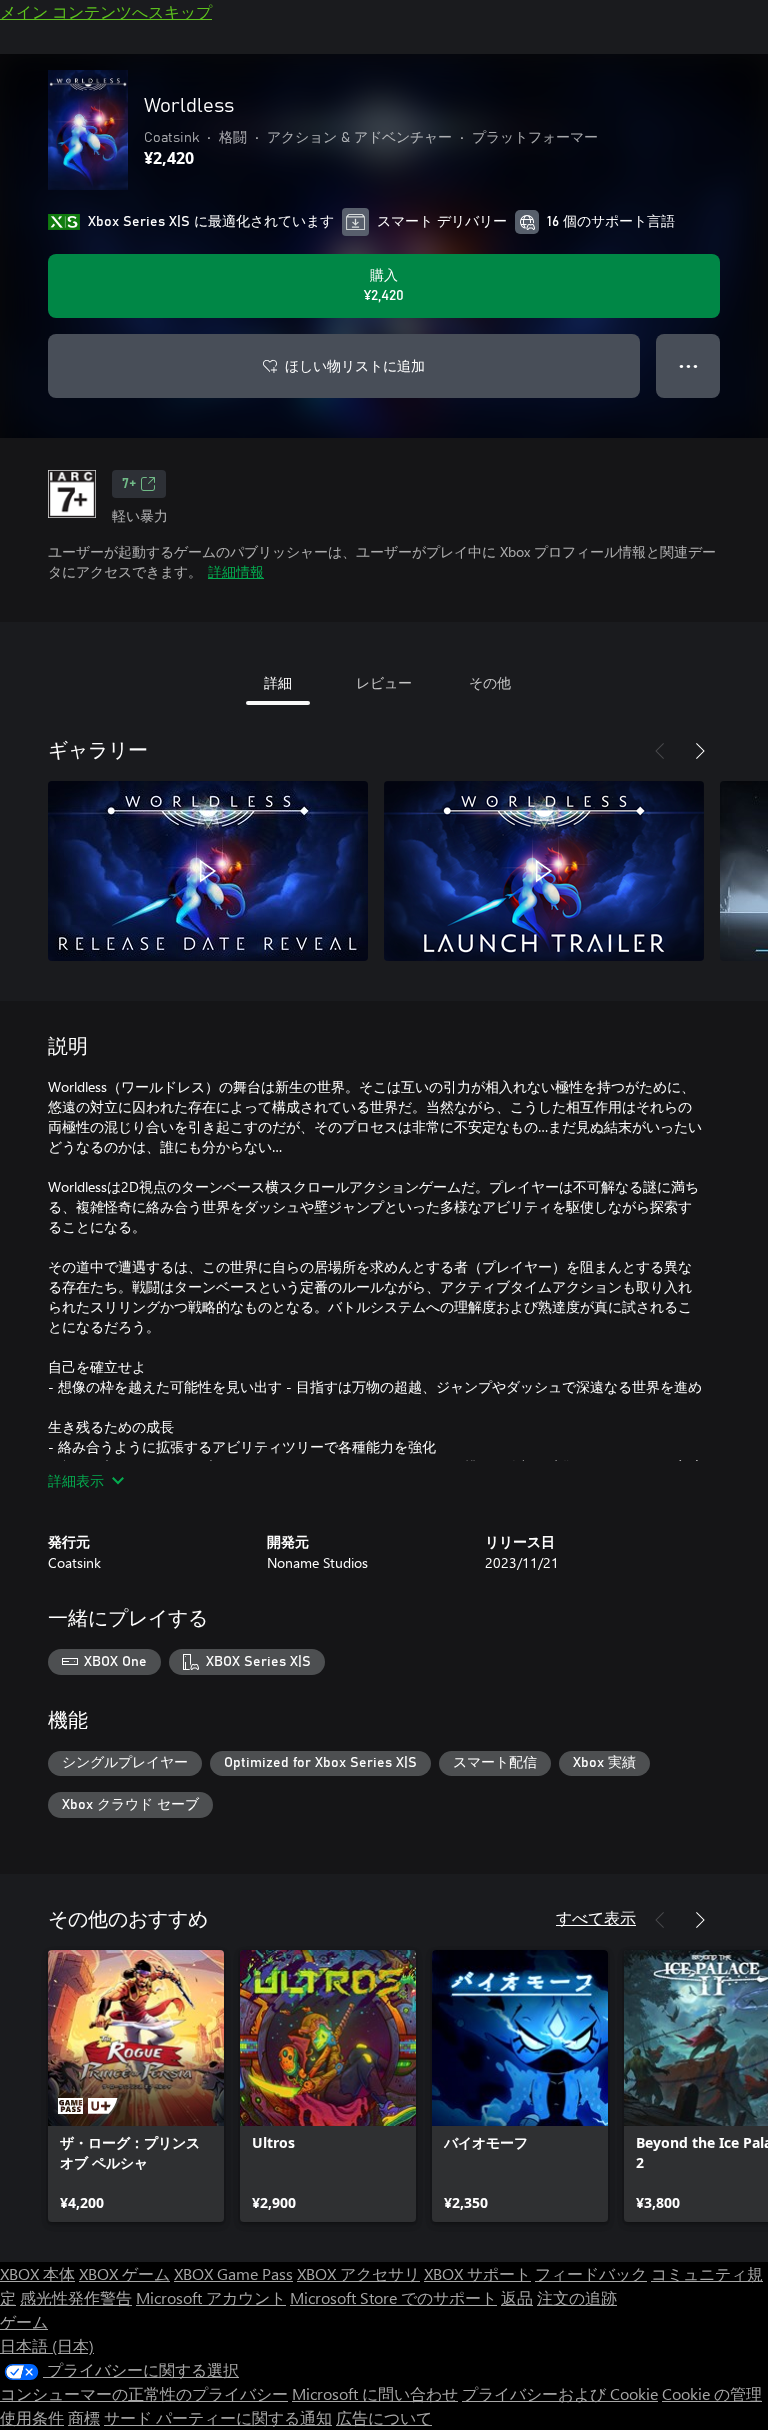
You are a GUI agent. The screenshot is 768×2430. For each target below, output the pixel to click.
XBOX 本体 (37, 2273)
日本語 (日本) (47, 2345)
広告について (384, 2417)
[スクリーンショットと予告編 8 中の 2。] (544, 871)
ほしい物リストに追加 (355, 365)
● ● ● (688, 365)
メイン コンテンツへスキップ (106, 11)
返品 (517, 2297)
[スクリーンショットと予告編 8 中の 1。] (208, 871)
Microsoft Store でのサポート (393, 2297)
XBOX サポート (477, 2273)
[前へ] (660, 751)
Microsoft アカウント (211, 2297)
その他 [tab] (490, 682)
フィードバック (591, 2273)
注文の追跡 (577, 2297)
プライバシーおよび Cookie (560, 2393)
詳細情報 (236, 571)
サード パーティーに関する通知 (218, 2417)
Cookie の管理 (712, 2393)
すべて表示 (596, 1917)
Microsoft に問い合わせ (375, 2393)
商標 (84, 2417)
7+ (129, 484)
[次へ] (700, 751)
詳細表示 (76, 1480)
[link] (136, 2086)
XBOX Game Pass (233, 2273)
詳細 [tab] (278, 682)
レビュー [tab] (384, 682)
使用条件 (32, 2417)
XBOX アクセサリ (358, 2273)
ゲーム (24, 2321)
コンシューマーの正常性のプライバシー (144, 2393)
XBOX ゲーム (124, 2273)
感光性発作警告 (76, 2297)
